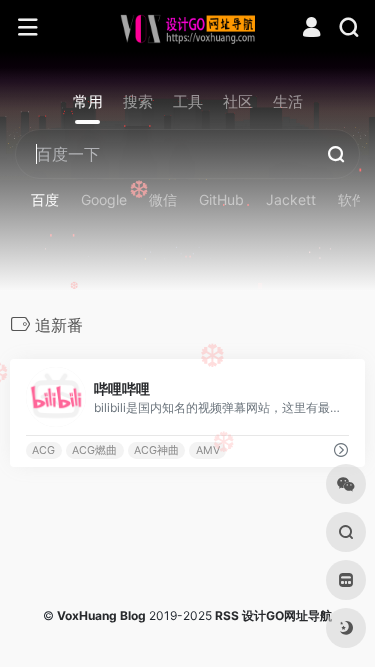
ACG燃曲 (94, 450)
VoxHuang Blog (101, 615)
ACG (43, 450)
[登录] (311, 29)
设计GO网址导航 (287, 615)
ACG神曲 (156, 450)
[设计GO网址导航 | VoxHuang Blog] (187, 28)
